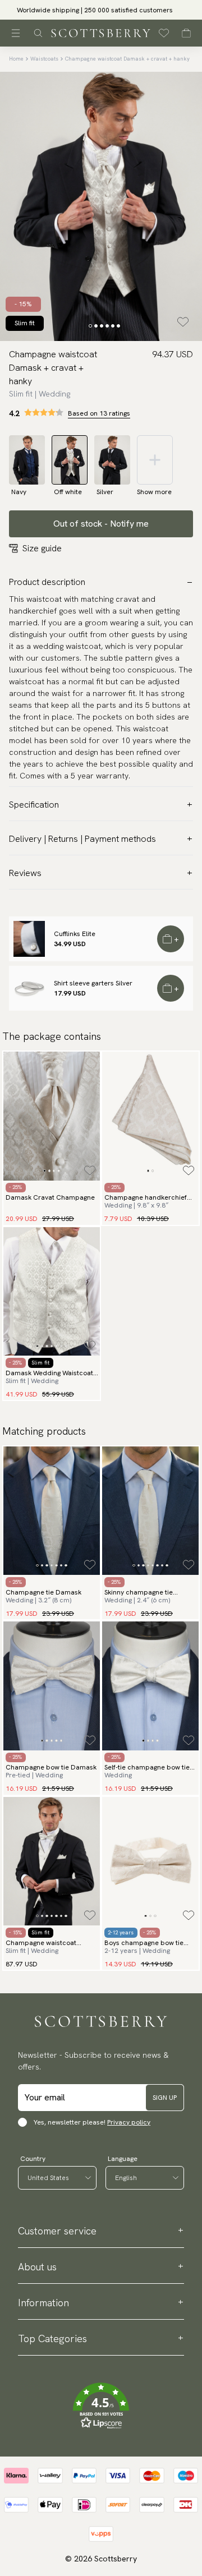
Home (16, 59)
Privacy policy (129, 2122)
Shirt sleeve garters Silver (93, 983)
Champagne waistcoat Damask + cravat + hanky (127, 59)
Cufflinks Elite (75, 934)
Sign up (165, 2098)
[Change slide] (90, 326)
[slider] (101, 10)
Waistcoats (44, 59)
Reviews (25, 873)
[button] (101, 2406)
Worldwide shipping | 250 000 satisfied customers (101, 10)
